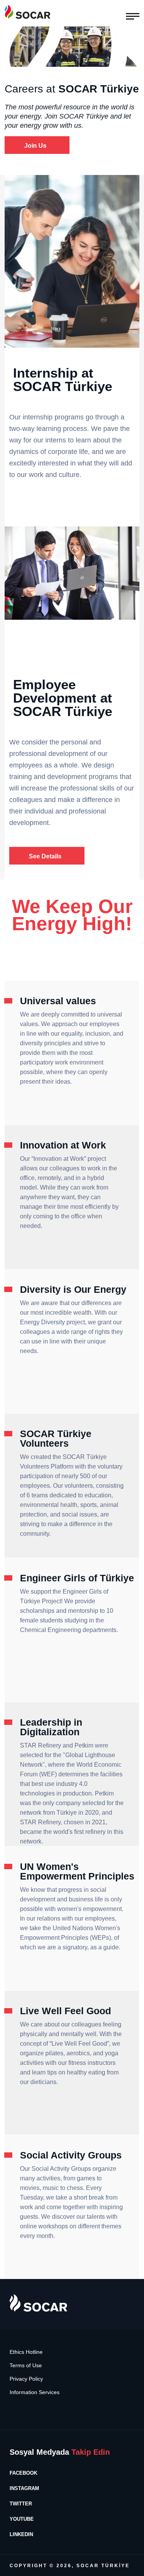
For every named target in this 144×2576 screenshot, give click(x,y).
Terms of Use (26, 2366)
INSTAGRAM (24, 2488)
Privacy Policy (26, 2379)
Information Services (35, 2392)
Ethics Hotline (26, 2352)
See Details (45, 856)
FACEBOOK (23, 2473)
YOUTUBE (22, 2519)
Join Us (35, 146)
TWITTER (21, 2504)
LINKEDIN (21, 2534)
